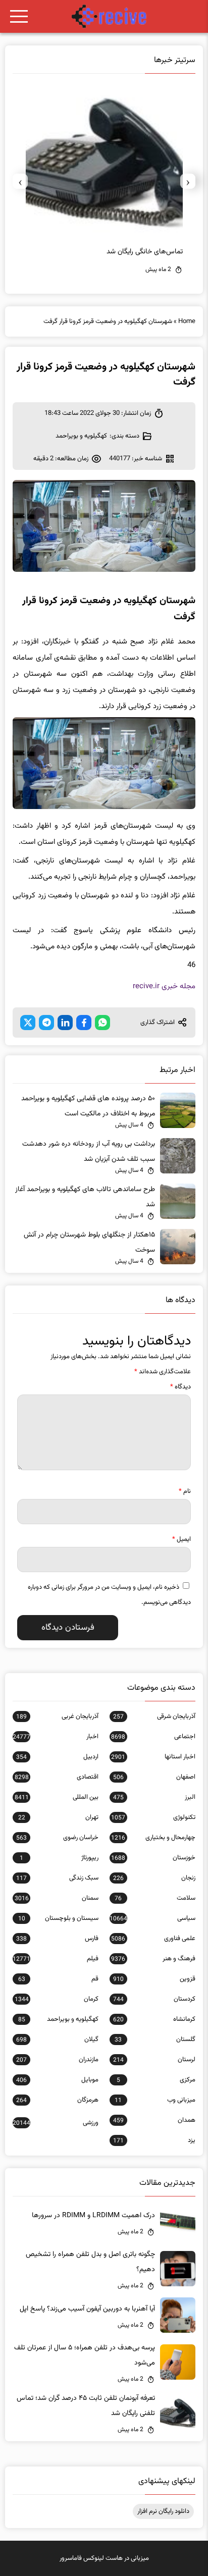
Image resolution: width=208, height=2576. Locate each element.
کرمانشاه (154, 2019)
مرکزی (156, 2080)
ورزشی (56, 2123)
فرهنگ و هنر (153, 1959)
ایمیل (181, 1539)
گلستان (155, 2040)
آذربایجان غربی (57, 1716)
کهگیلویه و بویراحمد (81, 436)
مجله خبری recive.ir (164, 986)
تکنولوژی (153, 1817)
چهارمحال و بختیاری (153, 1838)
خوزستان (153, 1858)
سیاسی (152, 1918)
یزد (154, 2140)
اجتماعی (153, 1737)
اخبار (56, 1737)
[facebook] (84, 1023)
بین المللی (57, 1797)
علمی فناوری (153, 1939)
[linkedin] (65, 1023)
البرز (154, 1797)
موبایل (57, 2080)
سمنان (57, 1898)
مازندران (57, 2060)
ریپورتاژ (59, 1858)
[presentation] (188, 181)
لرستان (154, 2060)
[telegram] (46, 1023)
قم (58, 1979)
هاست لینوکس (103, 2558)
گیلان (57, 2040)
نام (185, 1491)
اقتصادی (57, 1777)
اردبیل (57, 1757)
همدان (154, 2120)
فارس (57, 1939)
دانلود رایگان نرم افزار (163, 2511)
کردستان (154, 1999)
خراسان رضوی (57, 1838)
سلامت (155, 1898)
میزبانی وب (155, 2100)
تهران (58, 1817)
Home (187, 321)
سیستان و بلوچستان (58, 1918)
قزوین (154, 1979)
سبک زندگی (57, 1878)
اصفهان (154, 1777)
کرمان (57, 1999)
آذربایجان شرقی (154, 1716)
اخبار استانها (153, 1757)
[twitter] (28, 1023)
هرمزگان (57, 2100)
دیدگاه (180, 1387)
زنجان (154, 1878)
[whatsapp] (102, 1023)
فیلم (56, 1959)
